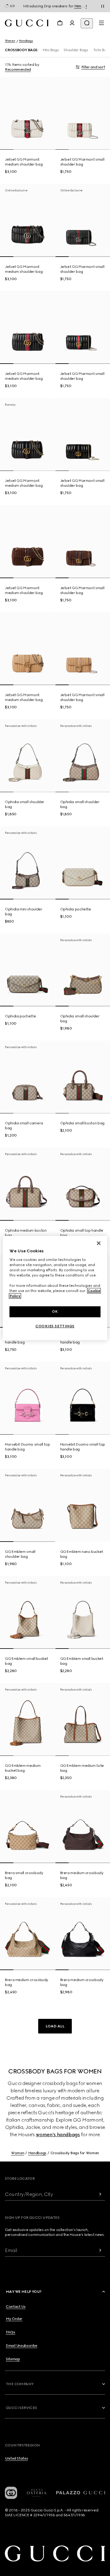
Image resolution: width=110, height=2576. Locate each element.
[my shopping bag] (60, 23)
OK (55, 1311)
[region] (55, 1288)
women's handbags (58, 2135)
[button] (55, 2026)
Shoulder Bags (76, 50)
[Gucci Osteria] (37, 2493)
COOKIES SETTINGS (55, 1326)
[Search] (87, 23)
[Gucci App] (11, 2493)
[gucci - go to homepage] (27, 23)
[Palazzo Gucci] (81, 2493)
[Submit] (100, 2194)
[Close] (99, 1243)
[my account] (72, 23)
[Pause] (103, 6)
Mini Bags (51, 50)
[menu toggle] (101, 23)
